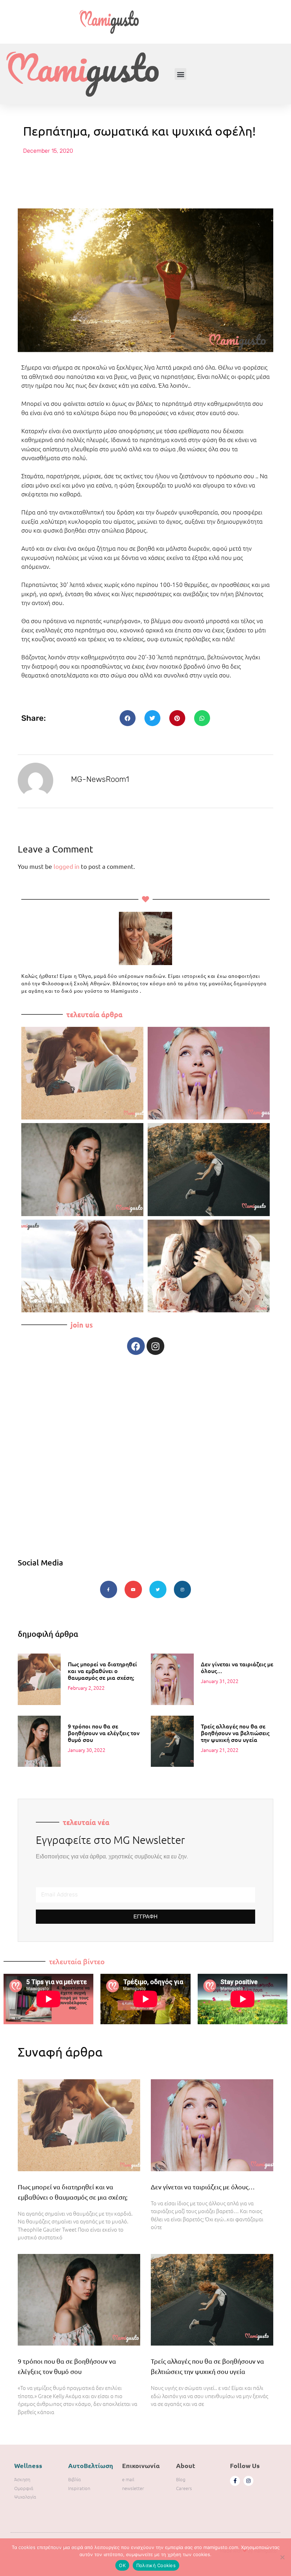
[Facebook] (136, 1346)
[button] (180, 74)
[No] (282, 2557)
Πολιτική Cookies (156, 2565)
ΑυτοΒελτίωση (91, 2465)
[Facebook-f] (235, 2481)
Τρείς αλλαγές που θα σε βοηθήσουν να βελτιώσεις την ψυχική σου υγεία (235, 1733)
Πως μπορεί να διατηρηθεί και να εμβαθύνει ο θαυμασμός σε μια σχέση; (102, 1671)
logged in (67, 866)
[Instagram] (155, 1346)
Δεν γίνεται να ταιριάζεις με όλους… (237, 1667)
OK (122, 2565)
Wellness (28, 2465)
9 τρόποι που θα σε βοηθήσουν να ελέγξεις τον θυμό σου (104, 1733)
